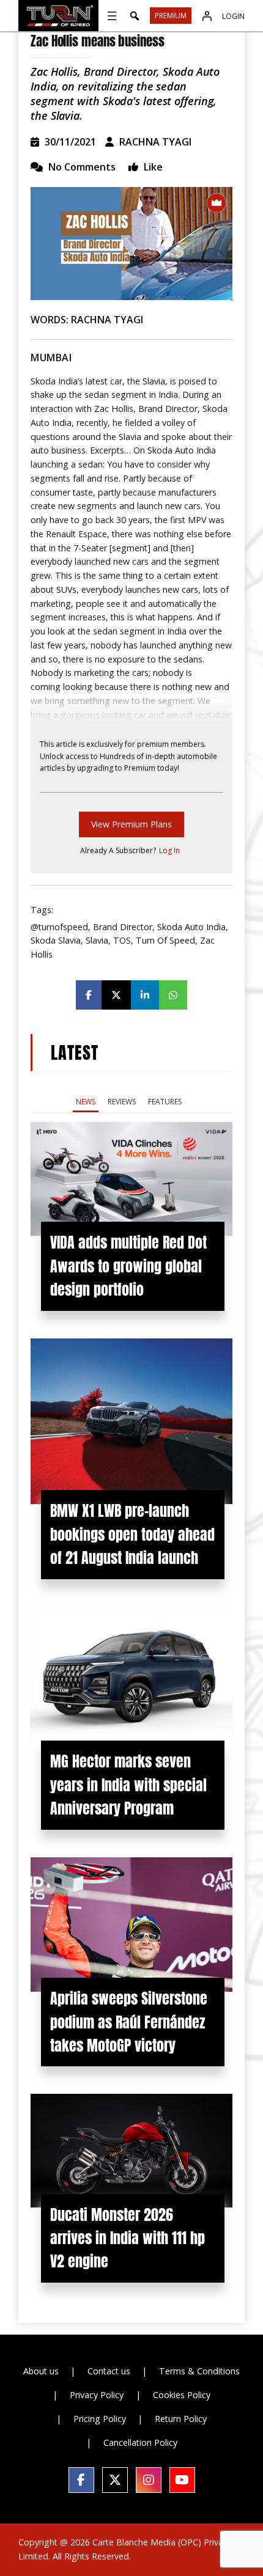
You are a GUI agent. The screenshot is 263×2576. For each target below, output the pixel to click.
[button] (135, 16)
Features (165, 1102)
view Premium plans (131, 824)
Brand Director (123, 927)
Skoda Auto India (191, 927)
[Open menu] (112, 16)
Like (152, 167)
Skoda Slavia (56, 940)
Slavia (97, 940)
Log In (169, 850)
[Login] (207, 16)
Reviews (122, 1102)
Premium (171, 16)
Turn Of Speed (165, 940)
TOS (122, 940)
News (86, 1102)
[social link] (81, 2480)
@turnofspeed (59, 927)
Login (233, 16)
